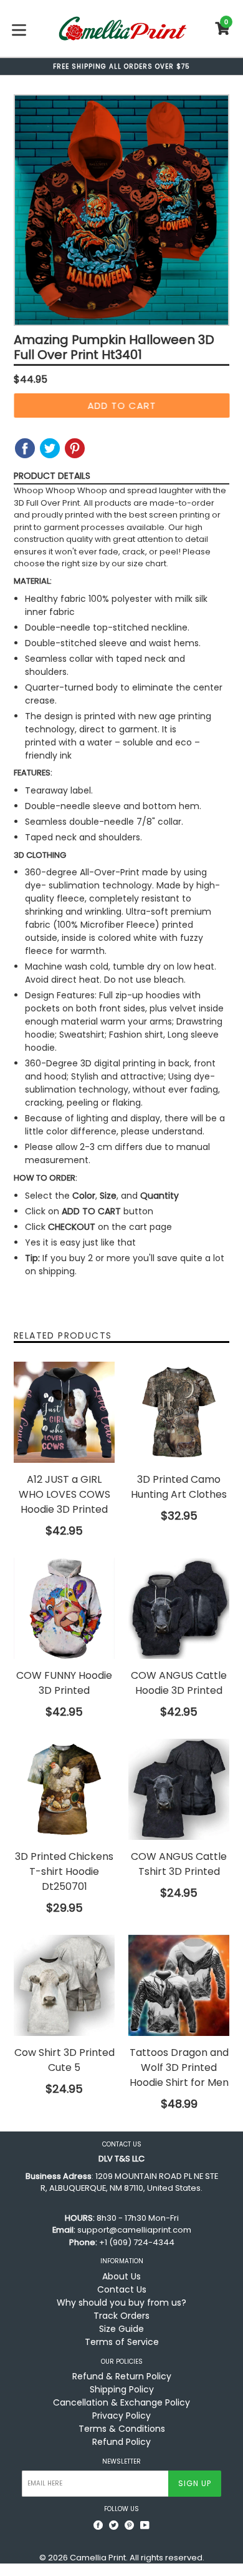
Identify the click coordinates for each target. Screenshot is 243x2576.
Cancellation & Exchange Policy (121, 2402)
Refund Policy (121, 2442)
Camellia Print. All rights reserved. (137, 2558)
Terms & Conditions (122, 2429)
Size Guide (121, 2329)
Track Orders (121, 2316)
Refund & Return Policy (122, 2376)
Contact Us (122, 2289)
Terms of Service (122, 2342)
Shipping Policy (122, 2389)
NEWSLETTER (121, 2462)
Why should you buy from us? (121, 2303)
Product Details (52, 476)
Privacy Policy (121, 2416)
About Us (121, 2276)
